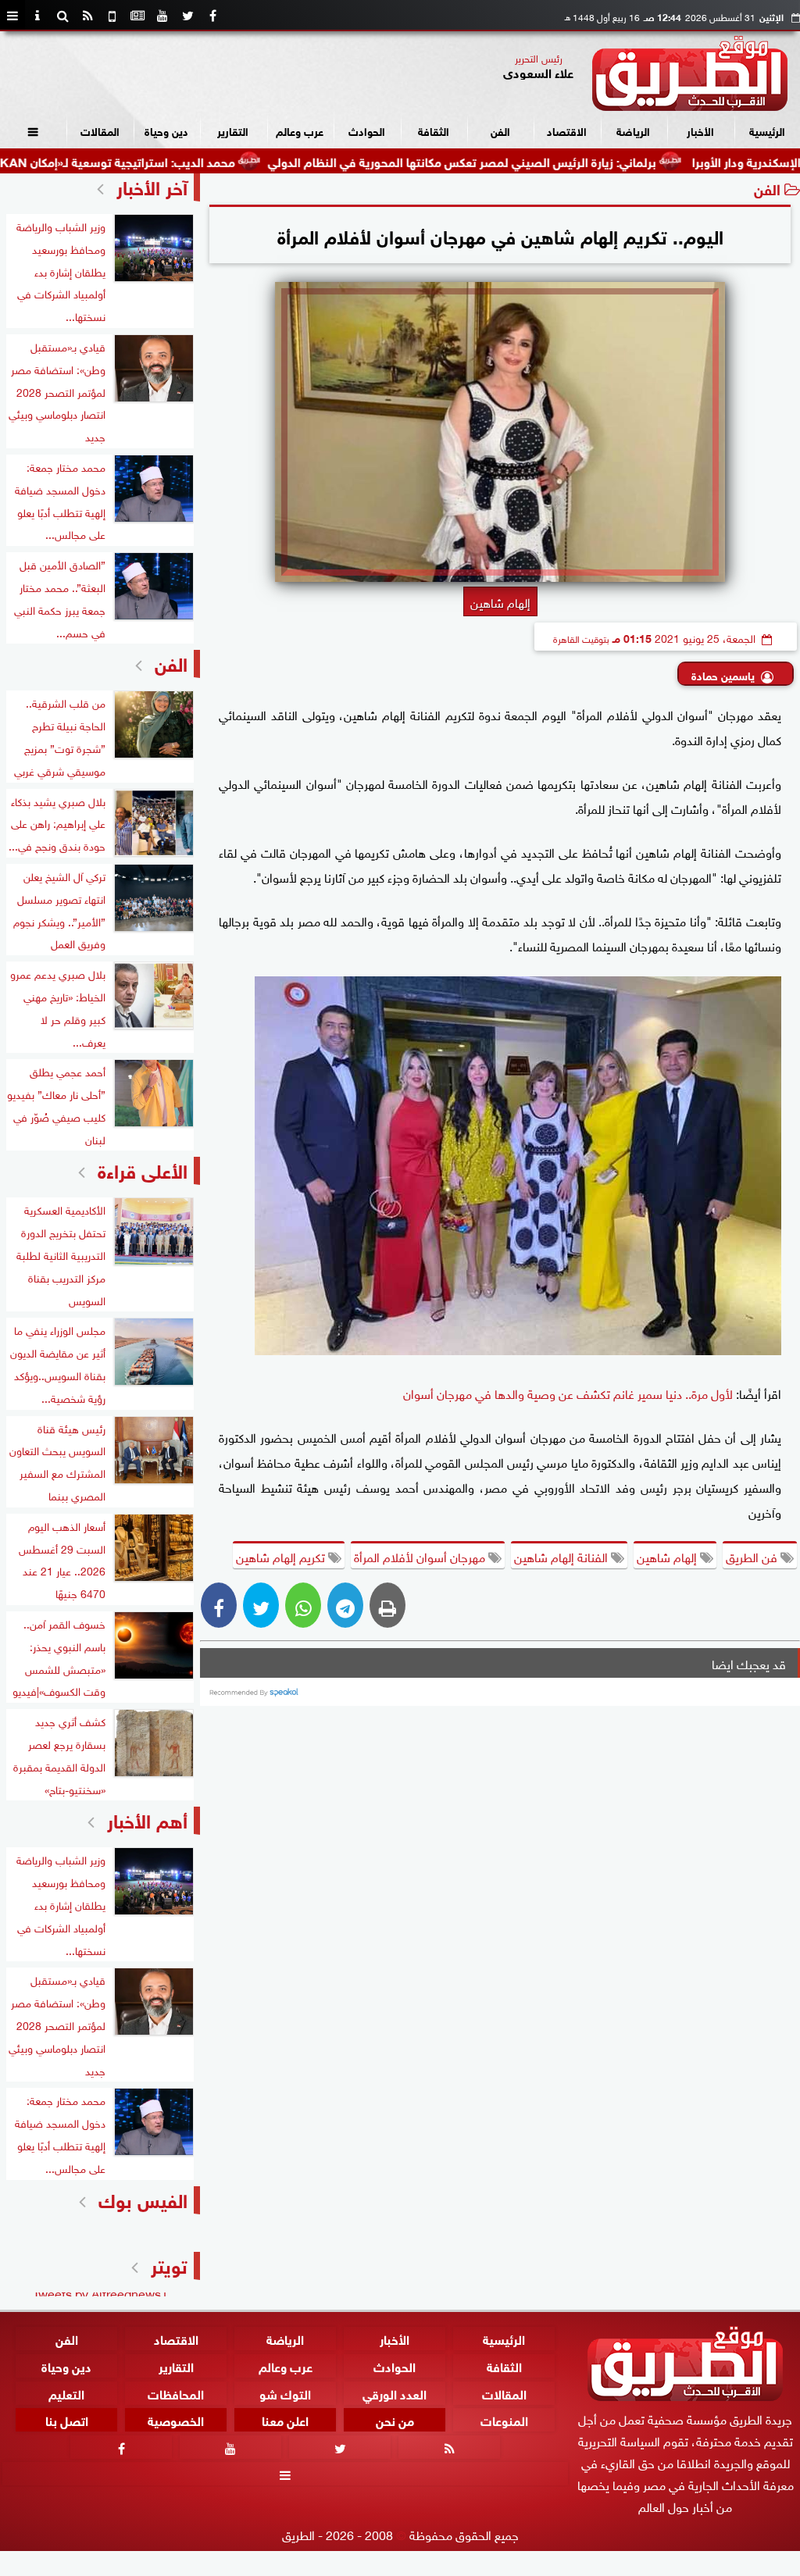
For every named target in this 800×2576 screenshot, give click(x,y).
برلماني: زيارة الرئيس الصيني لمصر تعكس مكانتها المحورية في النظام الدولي (531, 161)
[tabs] (12, 16)
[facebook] (212, 16)
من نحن (395, 2419)
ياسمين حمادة (723, 674)
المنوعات (504, 2419)
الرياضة (633, 130)
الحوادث (367, 130)
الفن (500, 130)
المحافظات (176, 2392)
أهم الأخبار (147, 1819)
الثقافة (434, 130)
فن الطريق (753, 1556)
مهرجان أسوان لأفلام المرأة (421, 1556)
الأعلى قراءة (143, 1169)
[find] (62, 16)
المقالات (100, 130)
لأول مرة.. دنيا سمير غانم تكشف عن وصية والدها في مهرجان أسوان (568, 1393)
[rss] (87, 16)
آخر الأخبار (152, 186)
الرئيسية (767, 130)
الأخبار (700, 130)
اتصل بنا (67, 2419)
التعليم (66, 2392)
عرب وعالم (300, 130)
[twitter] (187, 16)
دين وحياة (166, 130)
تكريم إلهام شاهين (282, 1556)
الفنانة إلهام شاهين (562, 1556)
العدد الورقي (395, 2392)
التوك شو (285, 2392)
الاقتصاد (567, 130)
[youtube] (162, 16)
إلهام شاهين (668, 1556)
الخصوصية (176, 2419)
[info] (37, 16)
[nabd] (112, 16)
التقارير (233, 130)
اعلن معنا (285, 2419)
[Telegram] (345, 1605)
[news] (137, 16)
